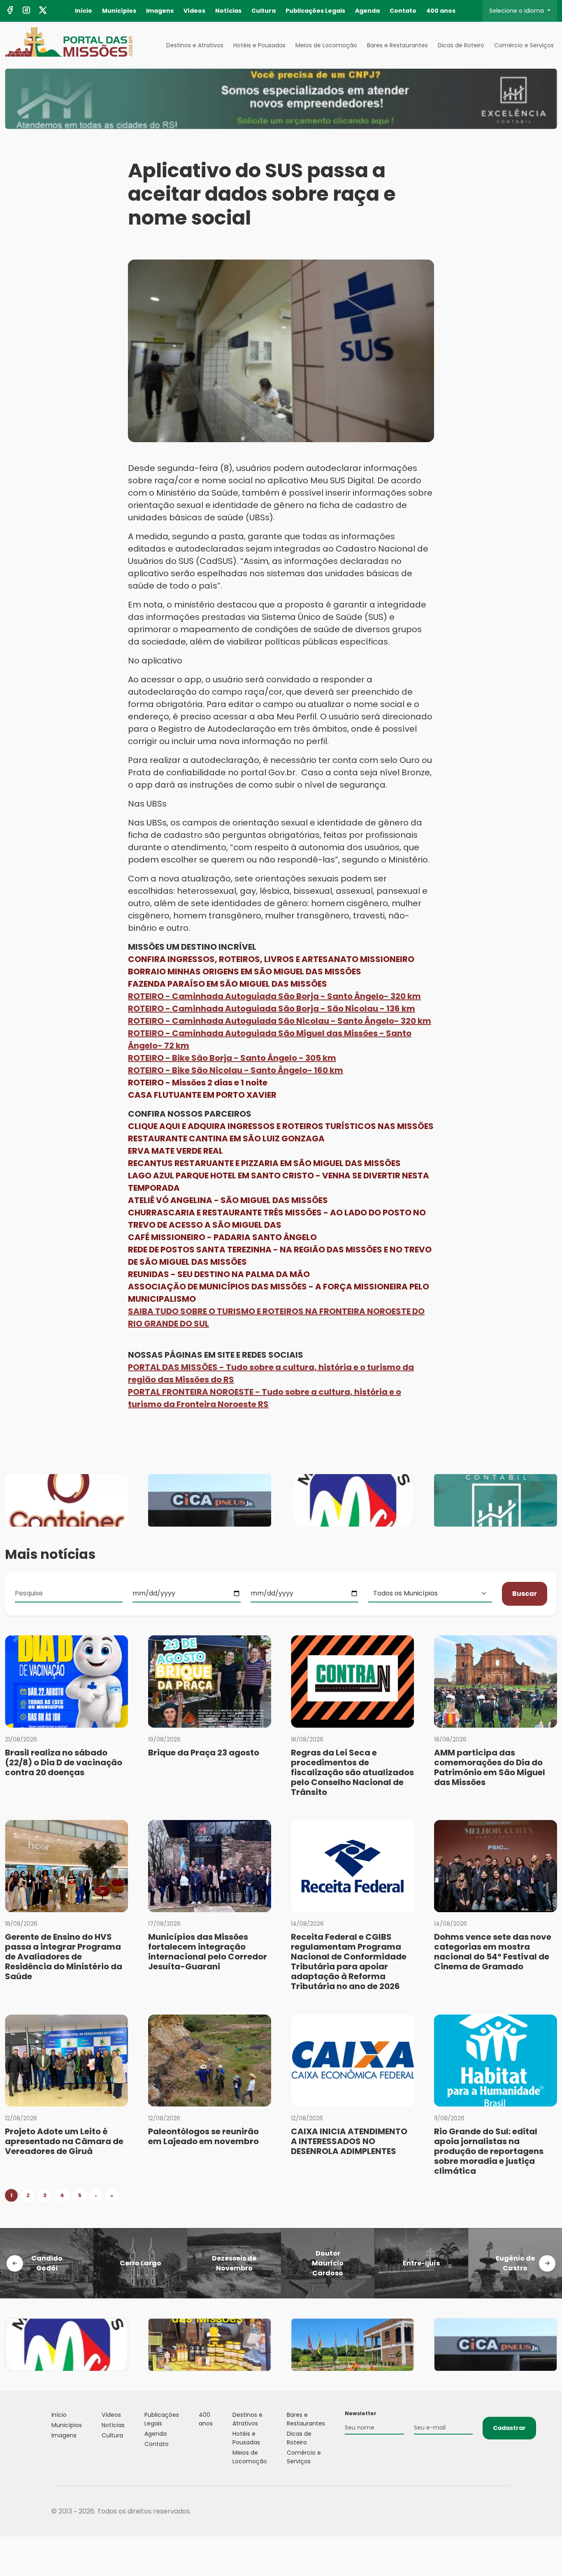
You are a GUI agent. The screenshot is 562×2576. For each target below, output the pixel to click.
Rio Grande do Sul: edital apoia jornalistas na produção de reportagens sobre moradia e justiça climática (489, 2151)
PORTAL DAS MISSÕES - (177, 1367)
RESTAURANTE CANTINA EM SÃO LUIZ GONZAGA (226, 1138)
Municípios (119, 11)
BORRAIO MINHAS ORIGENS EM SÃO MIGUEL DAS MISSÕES (245, 972)
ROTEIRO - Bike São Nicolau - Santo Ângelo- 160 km (236, 1070)
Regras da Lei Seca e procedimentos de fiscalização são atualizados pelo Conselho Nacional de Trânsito (352, 1772)
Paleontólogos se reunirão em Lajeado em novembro (203, 2136)
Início (84, 11)
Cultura (264, 11)
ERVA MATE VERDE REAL (175, 1151)
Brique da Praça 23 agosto (204, 1753)
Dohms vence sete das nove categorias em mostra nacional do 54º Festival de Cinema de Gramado (493, 1952)
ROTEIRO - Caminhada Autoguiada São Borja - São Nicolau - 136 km (272, 1009)
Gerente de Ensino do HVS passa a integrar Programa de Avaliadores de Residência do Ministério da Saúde (64, 1957)
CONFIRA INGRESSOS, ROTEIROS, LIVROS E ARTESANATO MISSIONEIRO (271, 959)
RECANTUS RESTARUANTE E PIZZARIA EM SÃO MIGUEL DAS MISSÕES (264, 1163)
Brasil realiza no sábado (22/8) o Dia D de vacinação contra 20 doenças (64, 1762)
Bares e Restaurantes (397, 45)
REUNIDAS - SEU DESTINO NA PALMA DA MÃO (219, 1274)
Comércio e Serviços (524, 45)
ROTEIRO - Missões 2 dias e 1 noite (198, 1083)
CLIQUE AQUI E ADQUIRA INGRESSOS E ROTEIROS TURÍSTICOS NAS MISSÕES (281, 1126)
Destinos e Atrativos (195, 45)
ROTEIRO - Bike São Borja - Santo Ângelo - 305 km (232, 1058)
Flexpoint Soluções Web (505, 2511)
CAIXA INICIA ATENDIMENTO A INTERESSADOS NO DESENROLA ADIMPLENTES (349, 2141)
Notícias (228, 11)
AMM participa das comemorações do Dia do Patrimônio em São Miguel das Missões (490, 1767)
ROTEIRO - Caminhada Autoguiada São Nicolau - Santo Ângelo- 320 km (280, 1021)
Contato (403, 11)
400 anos (441, 11)
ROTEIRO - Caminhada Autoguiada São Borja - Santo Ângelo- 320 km (274, 996)
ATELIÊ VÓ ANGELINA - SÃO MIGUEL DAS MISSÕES (228, 1200)
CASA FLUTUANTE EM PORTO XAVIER (202, 1095)
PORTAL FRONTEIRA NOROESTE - (195, 1392)
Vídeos (194, 11)
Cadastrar (509, 2428)
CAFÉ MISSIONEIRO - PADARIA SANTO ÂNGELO (222, 1237)
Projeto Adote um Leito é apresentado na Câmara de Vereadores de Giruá (64, 2141)
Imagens (160, 11)
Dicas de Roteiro (461, 45)
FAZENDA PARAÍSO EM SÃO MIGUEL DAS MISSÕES (228, 984)
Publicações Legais (315, 11)
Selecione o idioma (517, 11)
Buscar (525, 1594)
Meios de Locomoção (326, 45)
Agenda (367, 11)
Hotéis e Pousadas (259, 45)
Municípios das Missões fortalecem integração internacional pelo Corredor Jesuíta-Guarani (208, 1952)
